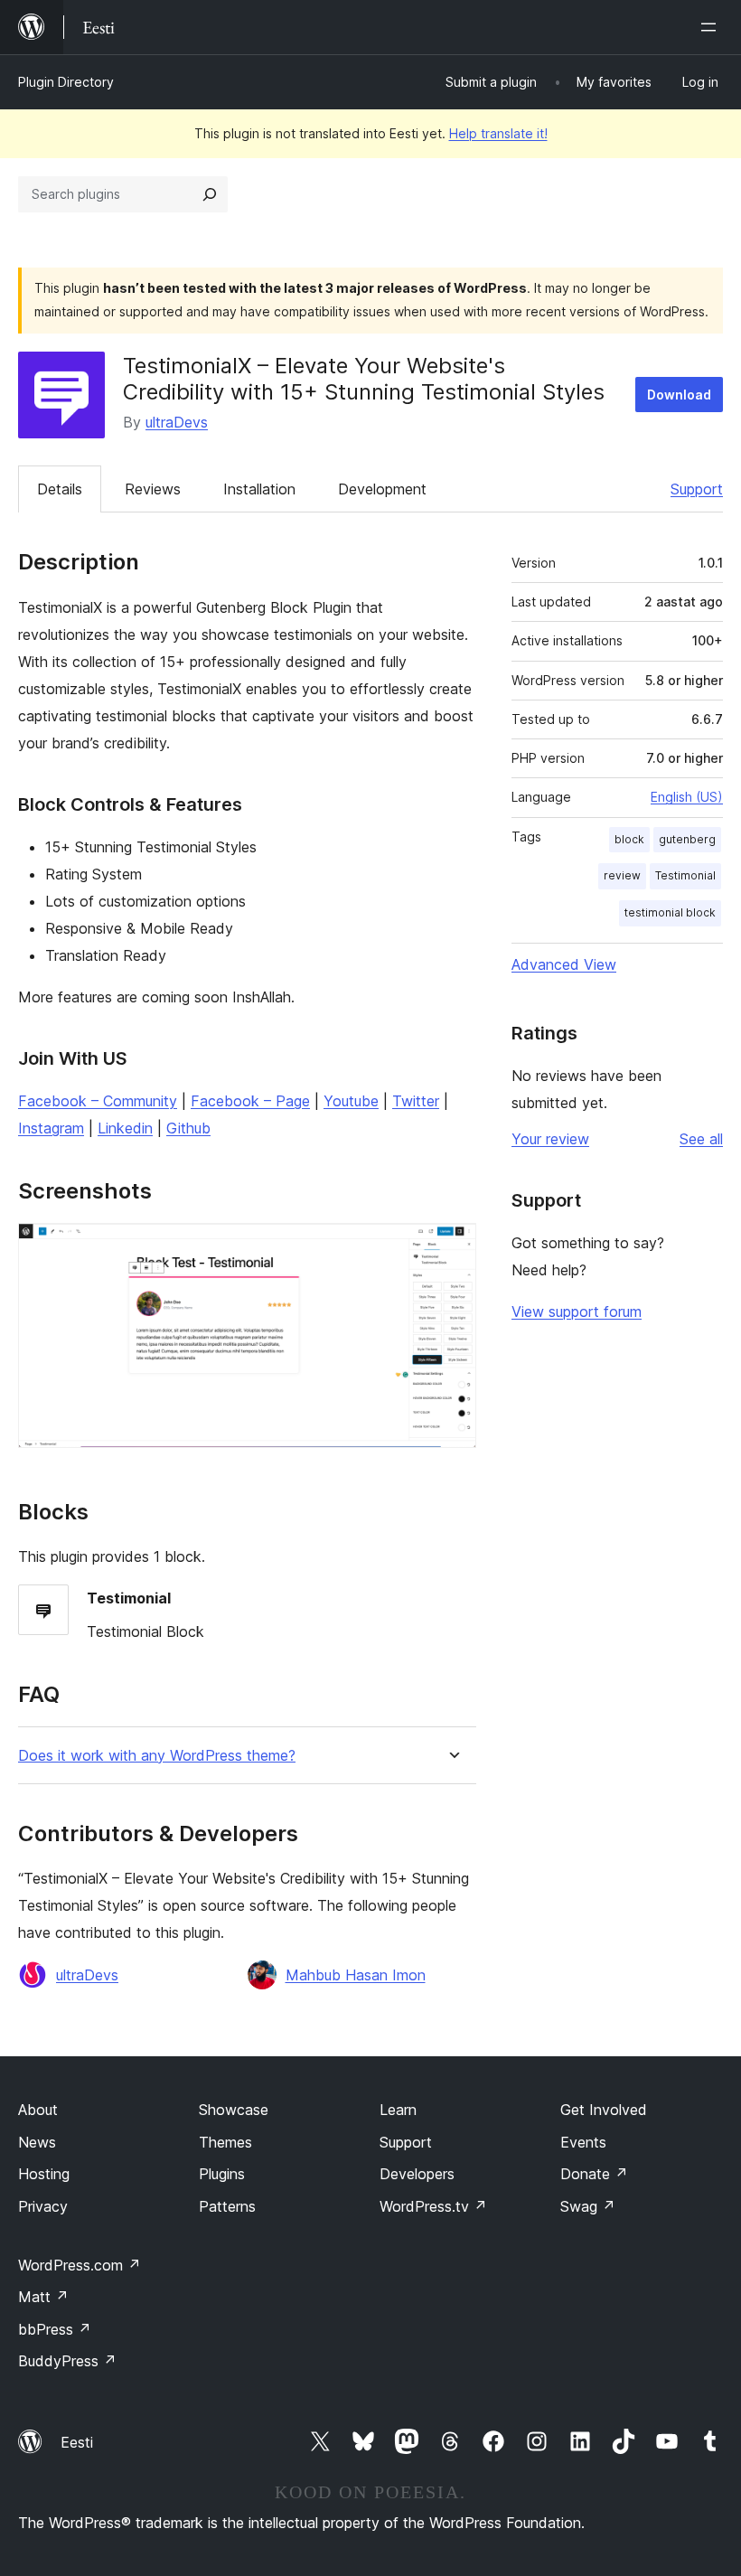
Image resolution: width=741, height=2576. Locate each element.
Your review (550, 1139)
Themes (225, 2142)
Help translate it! (498, 133)
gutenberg (687, 839)
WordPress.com (80, 2265)
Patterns (227, 2206)
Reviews (153, 489)
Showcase (234, 2110)
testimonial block (670, 912)
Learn (398, 2110)
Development (382, 489)
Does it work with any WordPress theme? (157, 1756)
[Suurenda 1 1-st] (452, 1247)
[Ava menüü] (712, 27)
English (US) (687, 797)
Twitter (416, 1101)
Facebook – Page (250, 1101)
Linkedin (125, 1128)
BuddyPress (67, 2361)
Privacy (43, 2206)
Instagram (51, 1128)
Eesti (77, 2442)
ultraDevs (177, 422)
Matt (43, 2297)
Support (697, 489)
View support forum (577, 1312)
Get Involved (604, 2110)
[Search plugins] (210, 194)
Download (679, 395)
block (629, 839)
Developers (417, 2174)
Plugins (222, 2174)
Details (60, 489)
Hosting (44, 2174)
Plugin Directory (66, 82)
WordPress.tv (433, 2206)
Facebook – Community (98, 1101)
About (38, 2110)
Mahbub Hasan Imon (356, 1975)
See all (701, 1139)
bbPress (55, 2329)
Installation (259, 489)
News (37, 2142)
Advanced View (564, 964)
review (622, 875)
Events (583, 2142)
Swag (588, 2206)
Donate (594, 2174)
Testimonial (685, 875)
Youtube (351, 1101)
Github (188, 1128)
